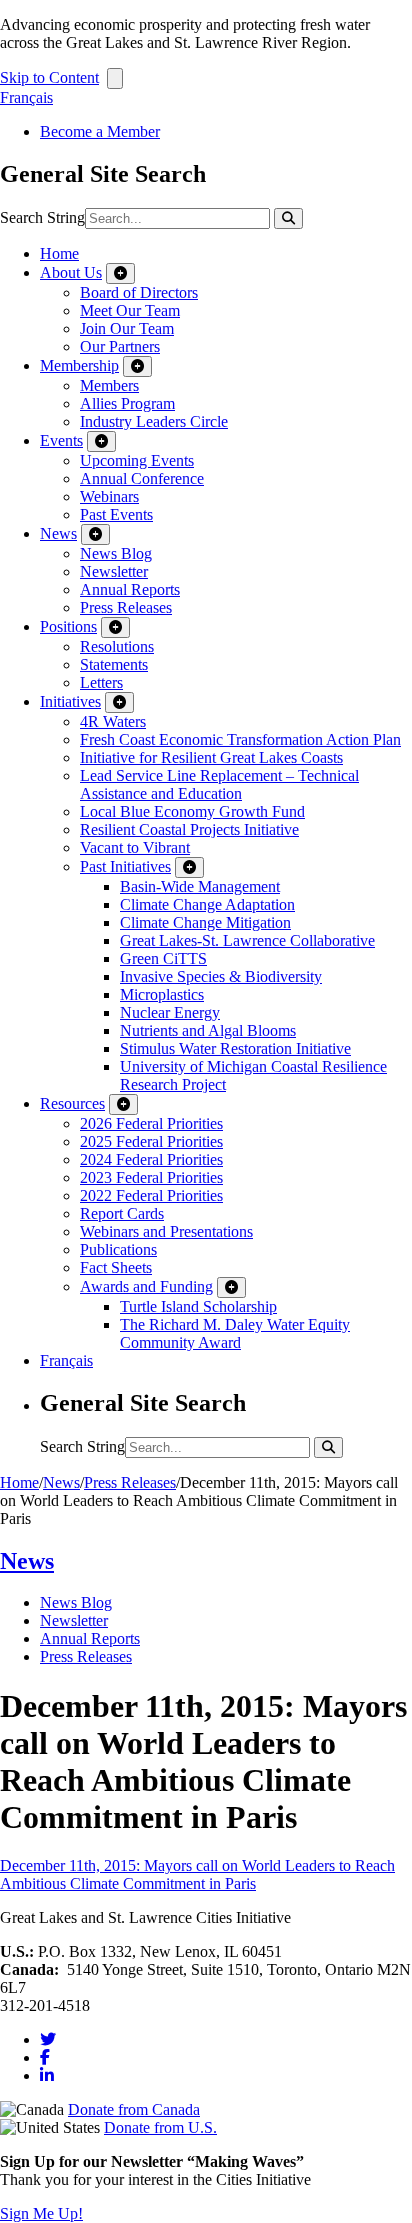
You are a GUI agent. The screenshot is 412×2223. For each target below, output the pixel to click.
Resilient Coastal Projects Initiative (189, 829)
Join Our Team (127, 328)
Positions (68, 626)
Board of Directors (139, 292)
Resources (72, 1103)
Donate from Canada (134, 2109)
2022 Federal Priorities (151, 1195)
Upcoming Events (137, 460)
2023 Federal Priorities (151, 1177)
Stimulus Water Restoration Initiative (235, 1048)
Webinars (109, 496)
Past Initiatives (125, 866)
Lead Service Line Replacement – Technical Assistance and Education (219, 784)
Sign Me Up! (41, 2213)
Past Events (116, 514)
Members (109, 385)
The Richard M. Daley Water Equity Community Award (235, 1333)
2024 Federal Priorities (151, 1159)
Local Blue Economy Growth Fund (192, 811)
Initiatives (70, 701)
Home (59, 253)
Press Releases (126, 607)
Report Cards (122, 1213)
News (58, 533)
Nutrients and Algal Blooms (208, 1030)
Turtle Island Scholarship (198, 1306)
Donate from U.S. (160, 2127)
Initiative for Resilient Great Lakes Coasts (211, 757)
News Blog (116, 553)
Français (26, 97)
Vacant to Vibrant (135, 847)
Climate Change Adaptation (207, 904)
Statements (114, 664)
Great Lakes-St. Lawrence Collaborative (247, 940)
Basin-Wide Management (200, 886)
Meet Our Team (130, 310)
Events (61, 440)
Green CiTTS (163, 958)
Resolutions (117, 646)
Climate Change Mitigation (205, 922)
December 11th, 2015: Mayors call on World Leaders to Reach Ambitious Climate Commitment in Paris (197, 1874)
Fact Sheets (116, 1267)
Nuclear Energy (170, 1012)
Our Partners (120, 346)
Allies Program (127, 403)
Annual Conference (142, 478)
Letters (101, 682)
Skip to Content (49, 77)
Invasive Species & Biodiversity (221, 976)
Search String (42, 217)
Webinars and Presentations (166, 1231)
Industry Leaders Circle (154, 421)
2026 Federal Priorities (151, 1123)
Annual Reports (130, 589)
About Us (71, 272)
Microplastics (162, 994)
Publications (118, 1249)
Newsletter (114, 571)
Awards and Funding (146, 1286)
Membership (79, 365)
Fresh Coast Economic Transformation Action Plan (240, 739)
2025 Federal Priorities (151, 1141)
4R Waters (113, 721)
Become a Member (100, 131)
